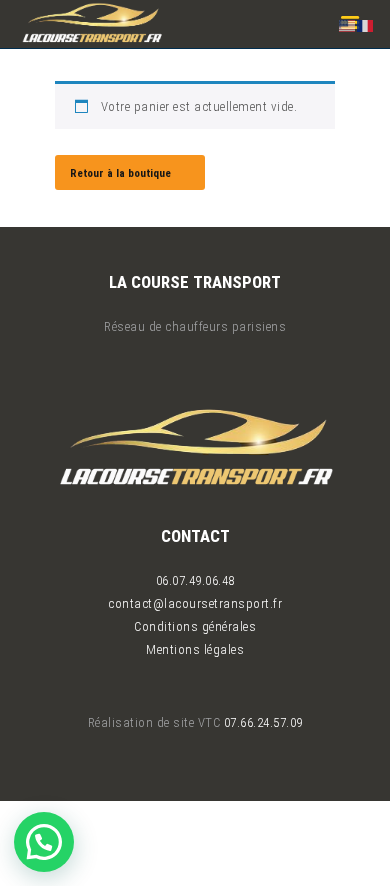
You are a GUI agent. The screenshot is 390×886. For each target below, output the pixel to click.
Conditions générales (195, 626)
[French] (366, 24)
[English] (348, 24)
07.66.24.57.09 (263, 722)
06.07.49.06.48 (195, 580)
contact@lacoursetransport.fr (195, 603)
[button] (44, 842)
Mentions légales (195, 649)
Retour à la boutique (120, 173)
